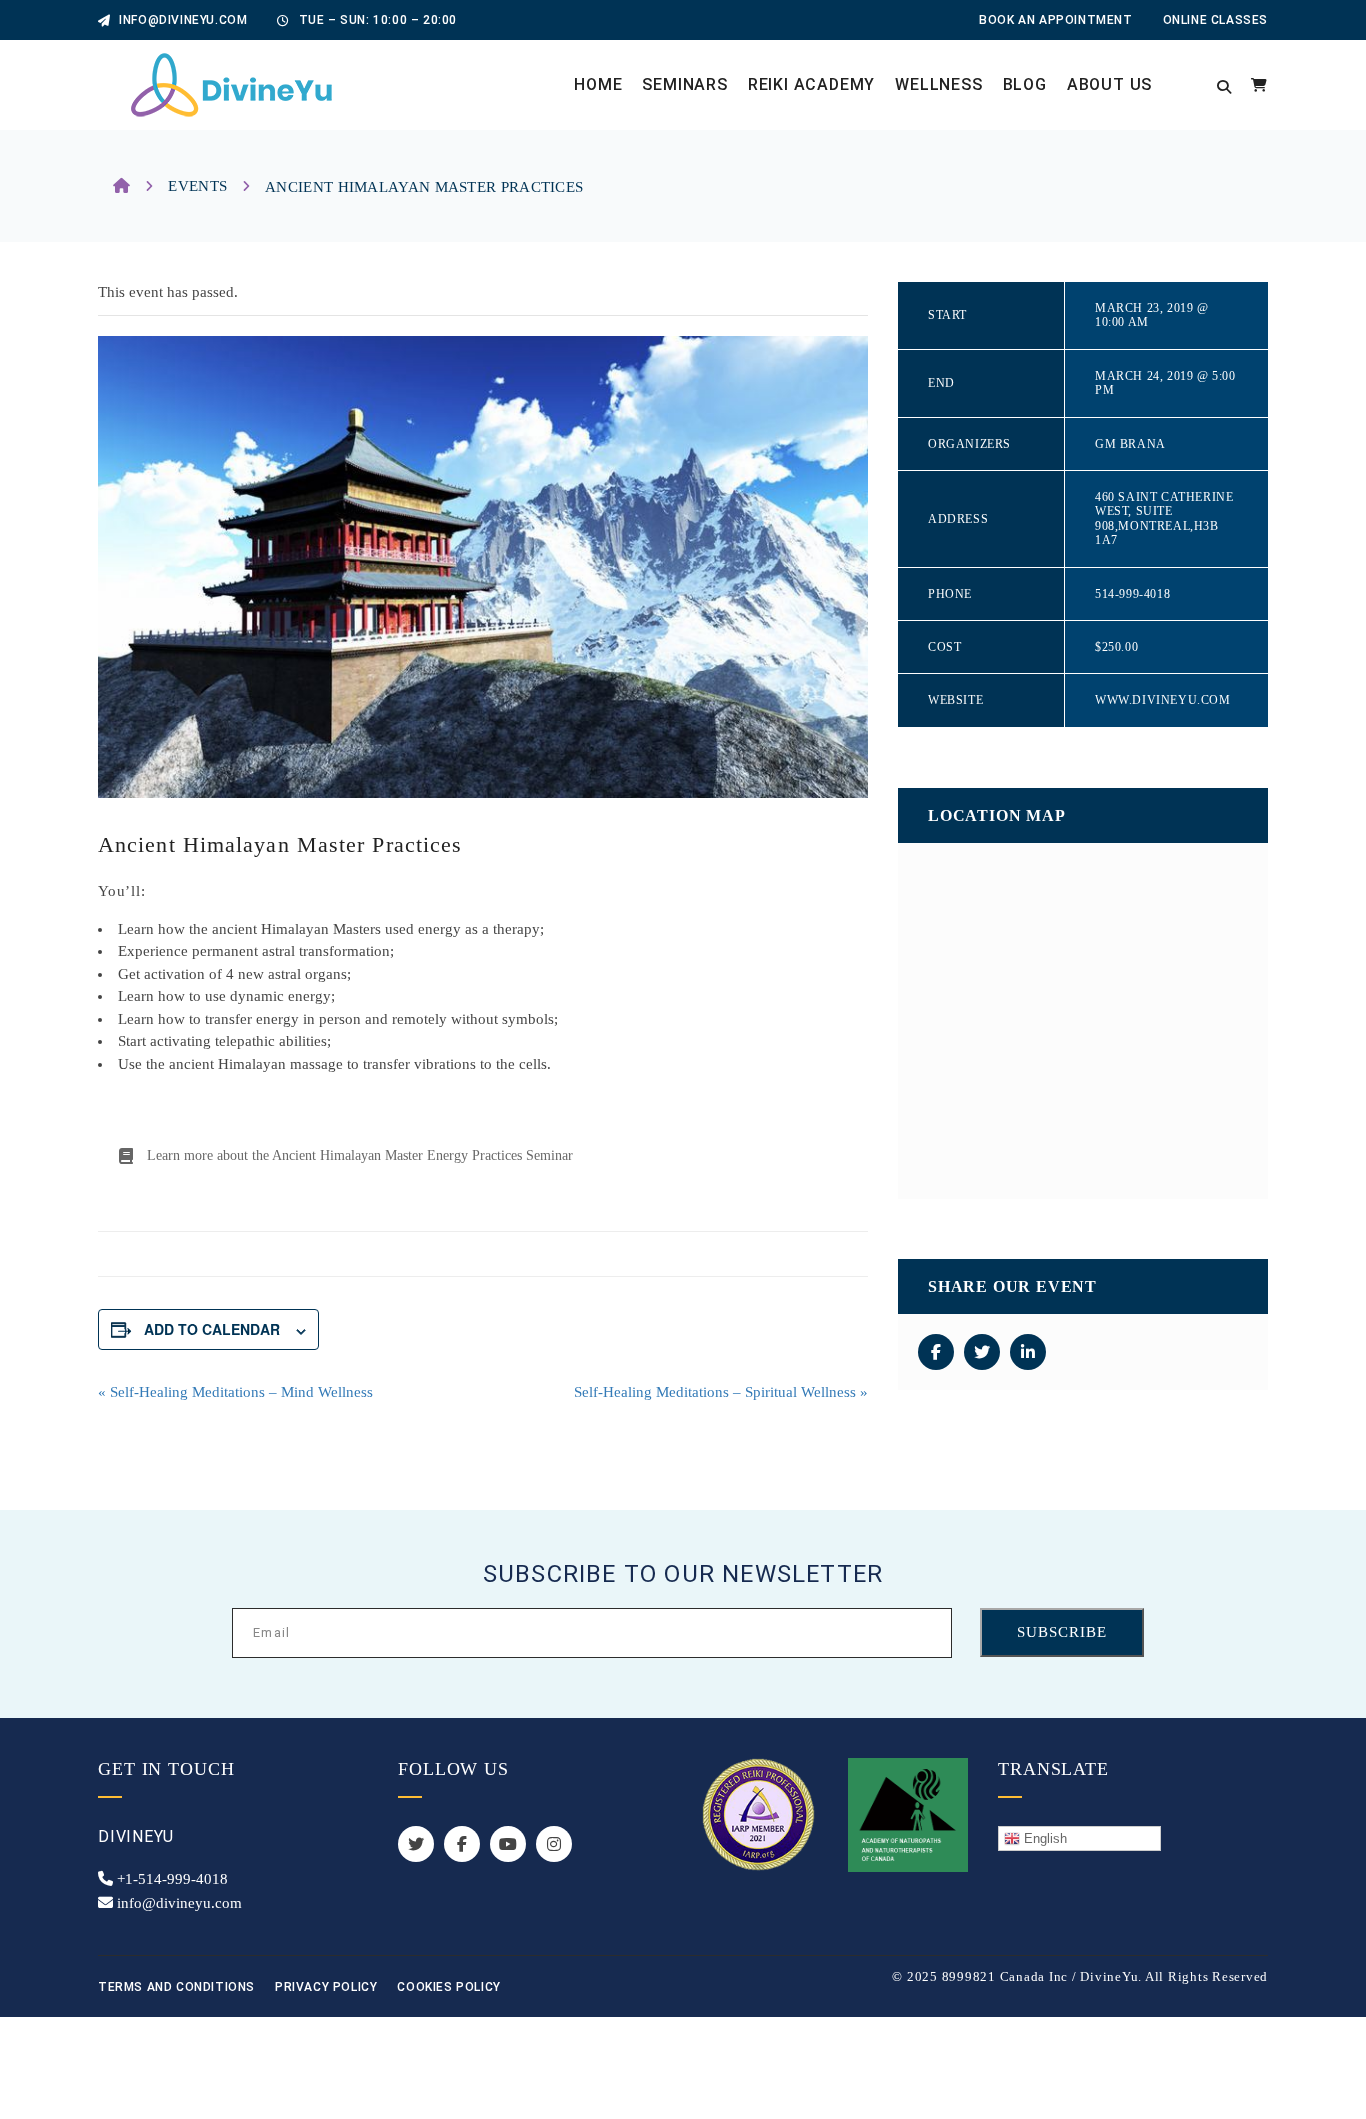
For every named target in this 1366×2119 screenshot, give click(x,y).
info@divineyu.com (181, 20)
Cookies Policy (448, 1987)
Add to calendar (212, 1329)
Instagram (554, 1844)
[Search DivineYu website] (1224, 85)
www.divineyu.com (1163, 700)
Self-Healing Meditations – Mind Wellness (235, 1392)
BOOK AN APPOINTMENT (1055, 20)
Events (197, 186)
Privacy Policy (326, 1987)
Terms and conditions (176, 1987)
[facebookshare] (936, 1352)
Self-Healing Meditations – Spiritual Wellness (721, 1392)
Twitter (416, 1844)
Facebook (462, 1844)
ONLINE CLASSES (1215, 20)
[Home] (121, 186)
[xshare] (982, 1352)
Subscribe (1062, 1632)
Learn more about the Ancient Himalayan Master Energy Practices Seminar (360, 1155)
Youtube (508, 1844)
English (1043, 1838)
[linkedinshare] (1028, 1352)
